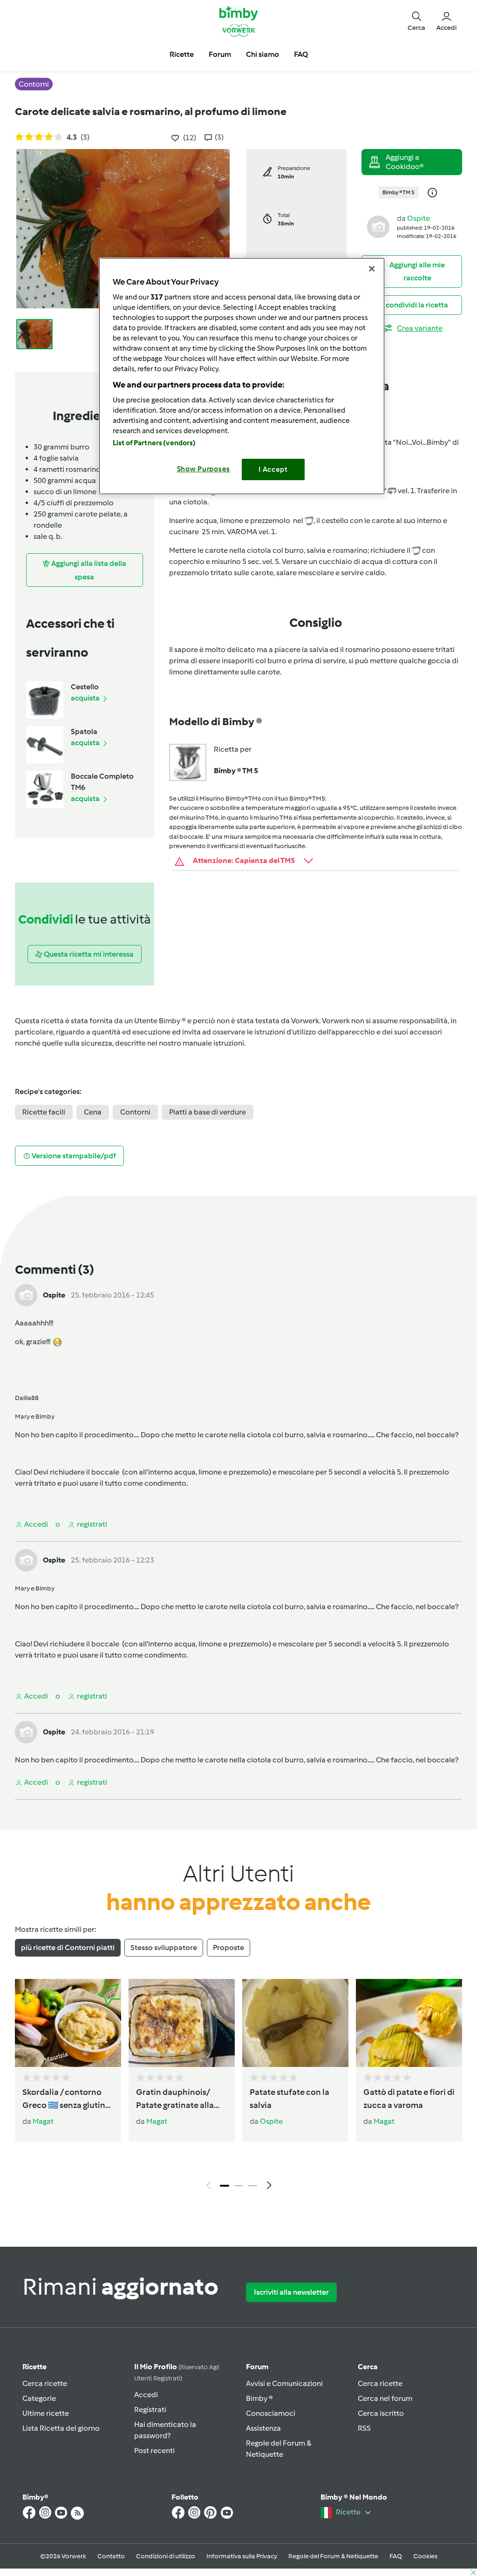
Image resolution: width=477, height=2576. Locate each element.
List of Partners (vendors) (154, 443)
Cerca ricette (45, 2383)
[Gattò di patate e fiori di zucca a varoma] (409, 2023)
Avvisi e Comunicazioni (284, 2383)
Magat (43, 2121)
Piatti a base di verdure (208, 1112)
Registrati (150, 2409)
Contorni (135, 1112)
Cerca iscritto (381, 2413)
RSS (364, 2428)
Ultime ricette (46, 2413)
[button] (416, 21)
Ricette (34, 2367)
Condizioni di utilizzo (166, 2556)
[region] (242, 376)
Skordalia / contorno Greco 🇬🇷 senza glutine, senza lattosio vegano (67, 2100)
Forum (257, 2367)
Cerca (368, 2367)
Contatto (111, 2556)
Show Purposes (204, 469)
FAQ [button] (301, 54)
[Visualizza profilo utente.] (378, 226)
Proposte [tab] (228, 1947)
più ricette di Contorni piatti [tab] (68, 1947)
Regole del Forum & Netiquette (333, 2556)
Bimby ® (259, 2398)
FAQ (396, 2556)
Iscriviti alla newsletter (291, 2292)
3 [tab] (252, 2186)
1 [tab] (225, 2186)
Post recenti (154, 2450)
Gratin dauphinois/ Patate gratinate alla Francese (175, 2100)
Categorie (39, 2398)
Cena (93, 1112)
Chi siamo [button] (262, 54)
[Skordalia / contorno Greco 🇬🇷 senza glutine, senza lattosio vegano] (68, 2023)
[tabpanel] (238, 2087)
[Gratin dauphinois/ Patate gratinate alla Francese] (182, 2023)
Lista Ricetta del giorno (61, 2428)
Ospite (419, 218)
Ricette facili (44, 1112)
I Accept (273, 469)
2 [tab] (238, 2186)
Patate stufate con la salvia (290, 2099)
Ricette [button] (182, 54)
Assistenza (263, 2428)
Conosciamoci (271, 2413)
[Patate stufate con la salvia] (295, 2023)
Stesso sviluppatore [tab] (164, 1947)
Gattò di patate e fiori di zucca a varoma (409, 2099)
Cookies (425, 2556)
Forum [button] (220, 54)
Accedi (146, 2395)
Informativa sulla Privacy (242, 2556)
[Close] (372, 269)
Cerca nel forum (385, 2398)
